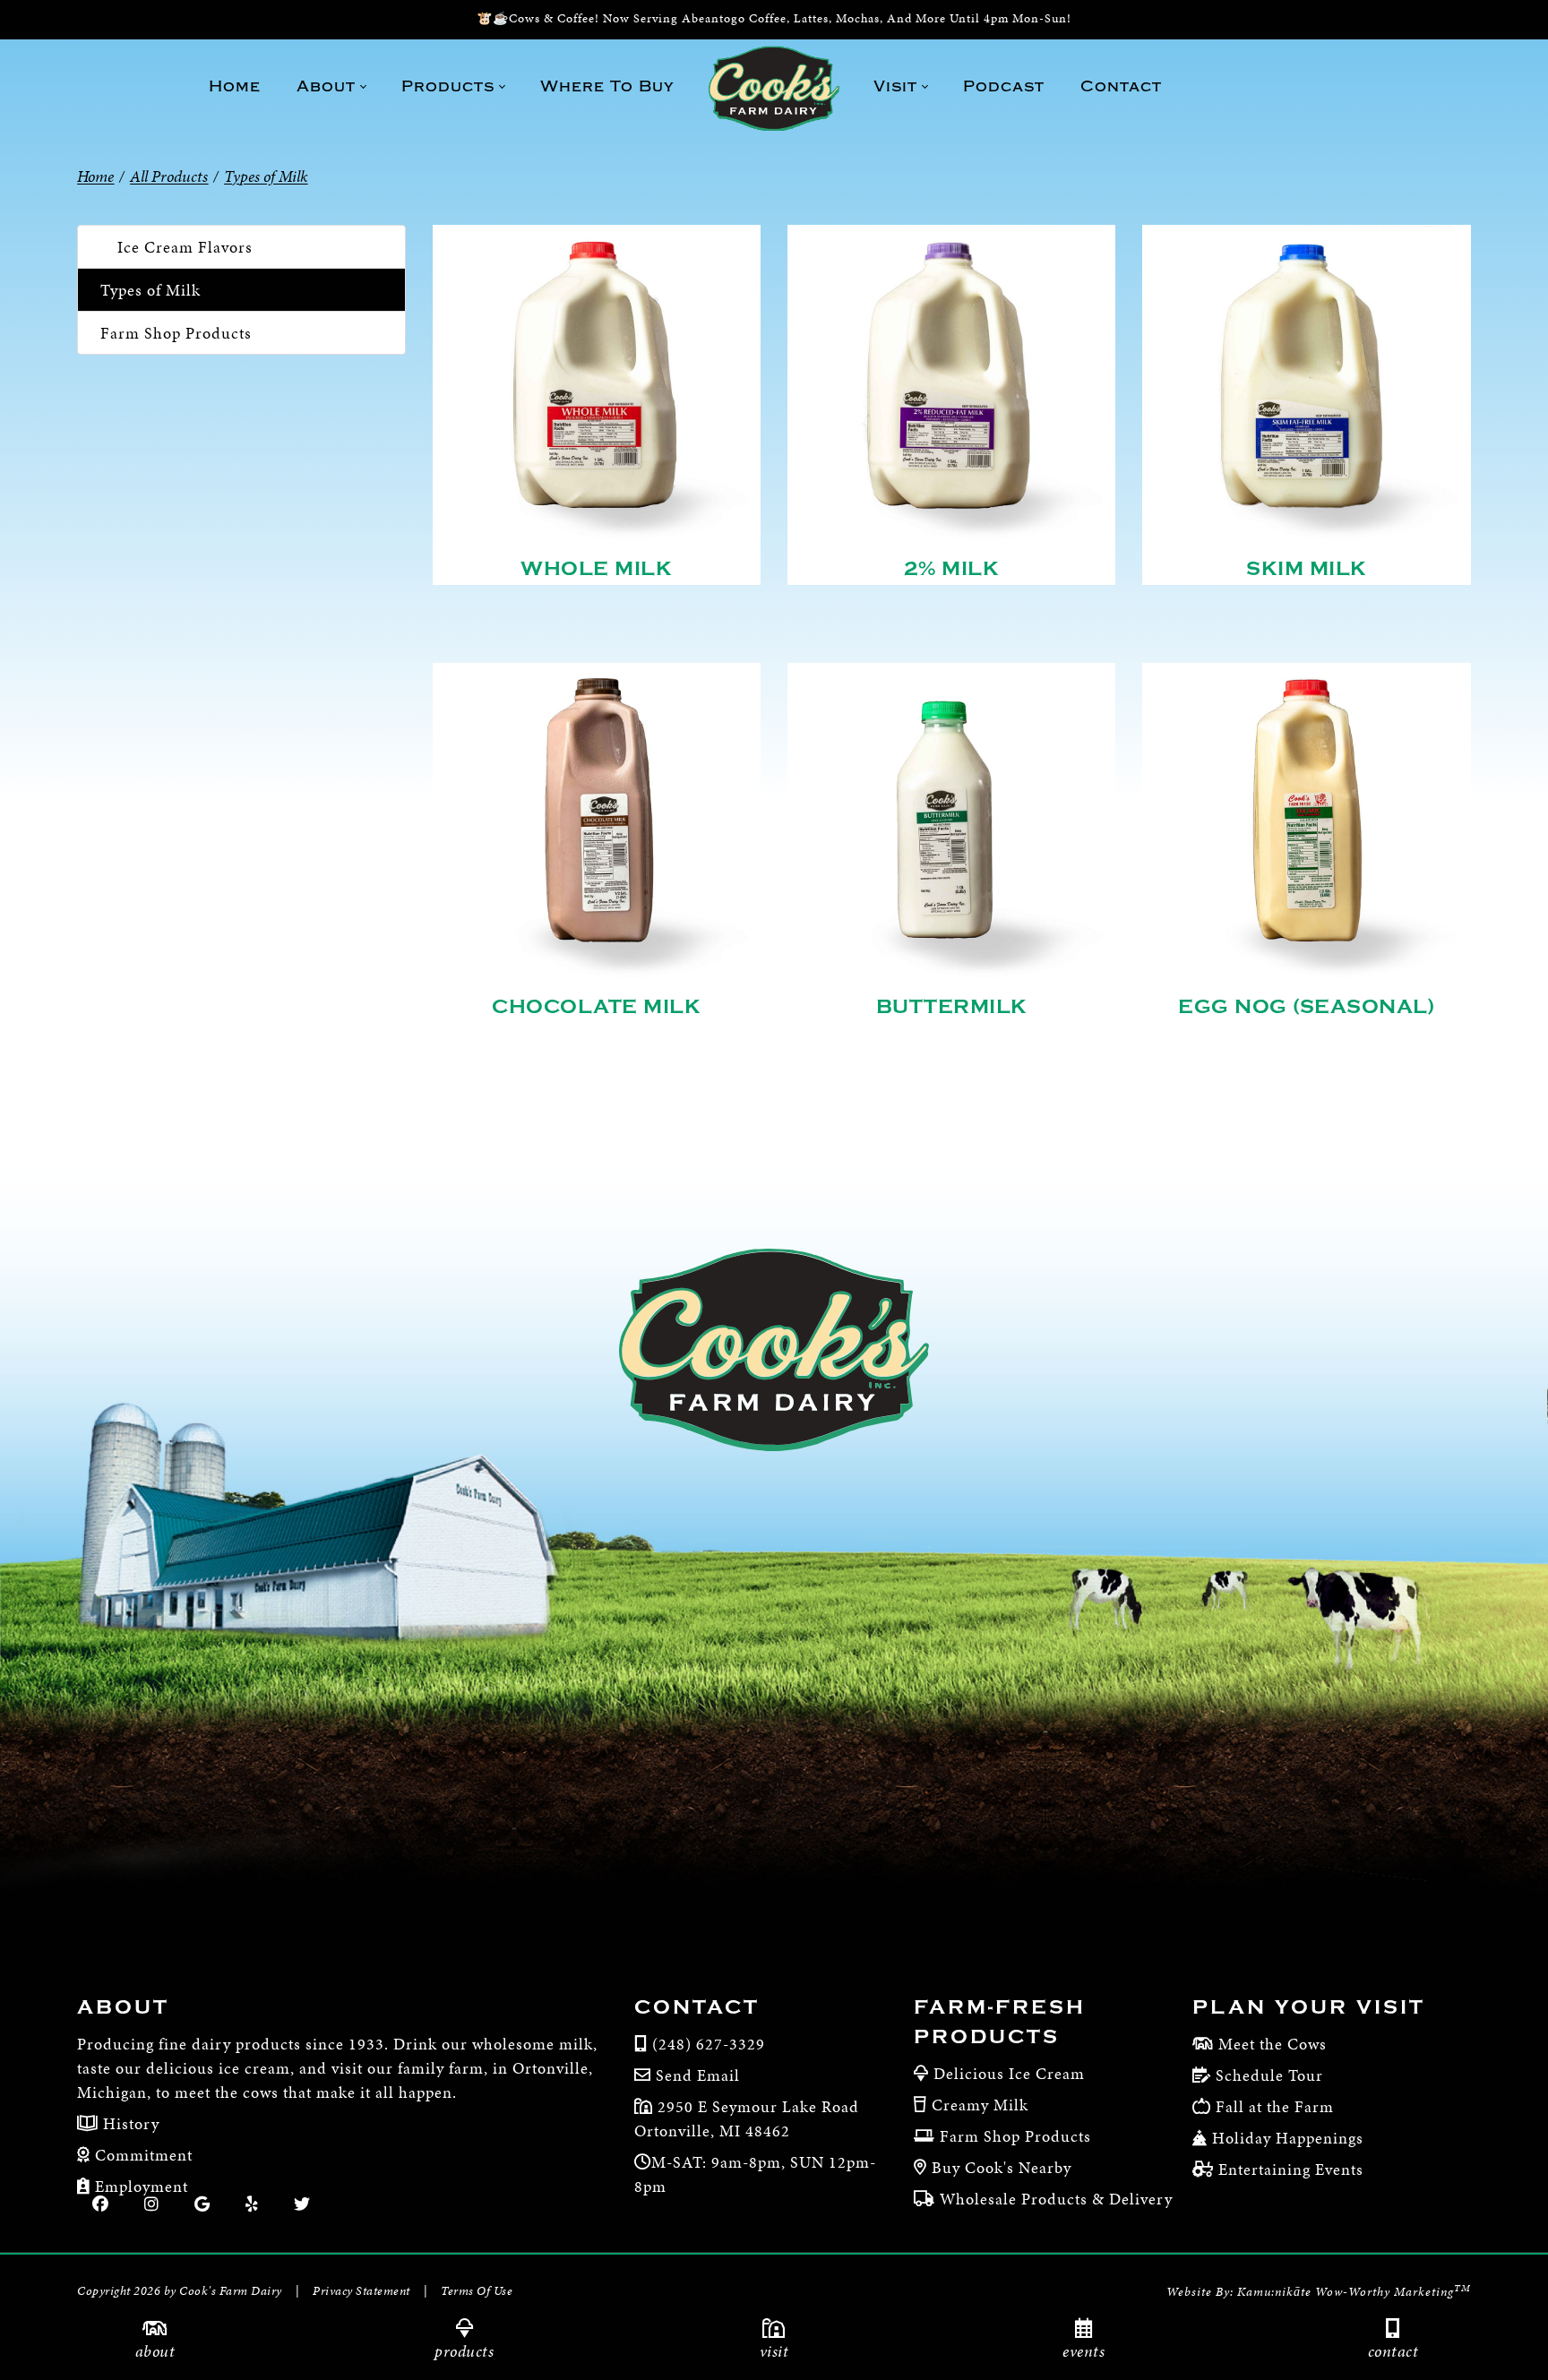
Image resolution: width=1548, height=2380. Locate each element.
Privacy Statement (361, 2291)
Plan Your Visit (1309, 2007)
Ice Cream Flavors (185, 247)
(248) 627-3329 (709, 2044)
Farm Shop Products (176, 333)
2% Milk (952, 569)
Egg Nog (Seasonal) (1306, 1007)
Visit (774, 2351)
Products (464, 2351)
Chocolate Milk (596, 1007)
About (155, 2351)
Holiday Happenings (1288, 2138)
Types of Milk (150, 290)
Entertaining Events (1291, 2169)
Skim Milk (1307, 569)
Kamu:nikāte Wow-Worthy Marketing (1354, 2292)
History (129, 2123)
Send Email (698, 2075)
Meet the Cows (1273, 2044)
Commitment (142, 2155)
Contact (1393, 2351)
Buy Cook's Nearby (1002, 2167)
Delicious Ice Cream (1009, 2073)
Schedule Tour (1269, 2075)
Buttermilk (952, 1007)
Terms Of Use (477, 2291)
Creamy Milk (980, 2105)
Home (95, 176)
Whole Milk (596, 569)
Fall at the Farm (1275, 2106)
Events (1084, 2351)
